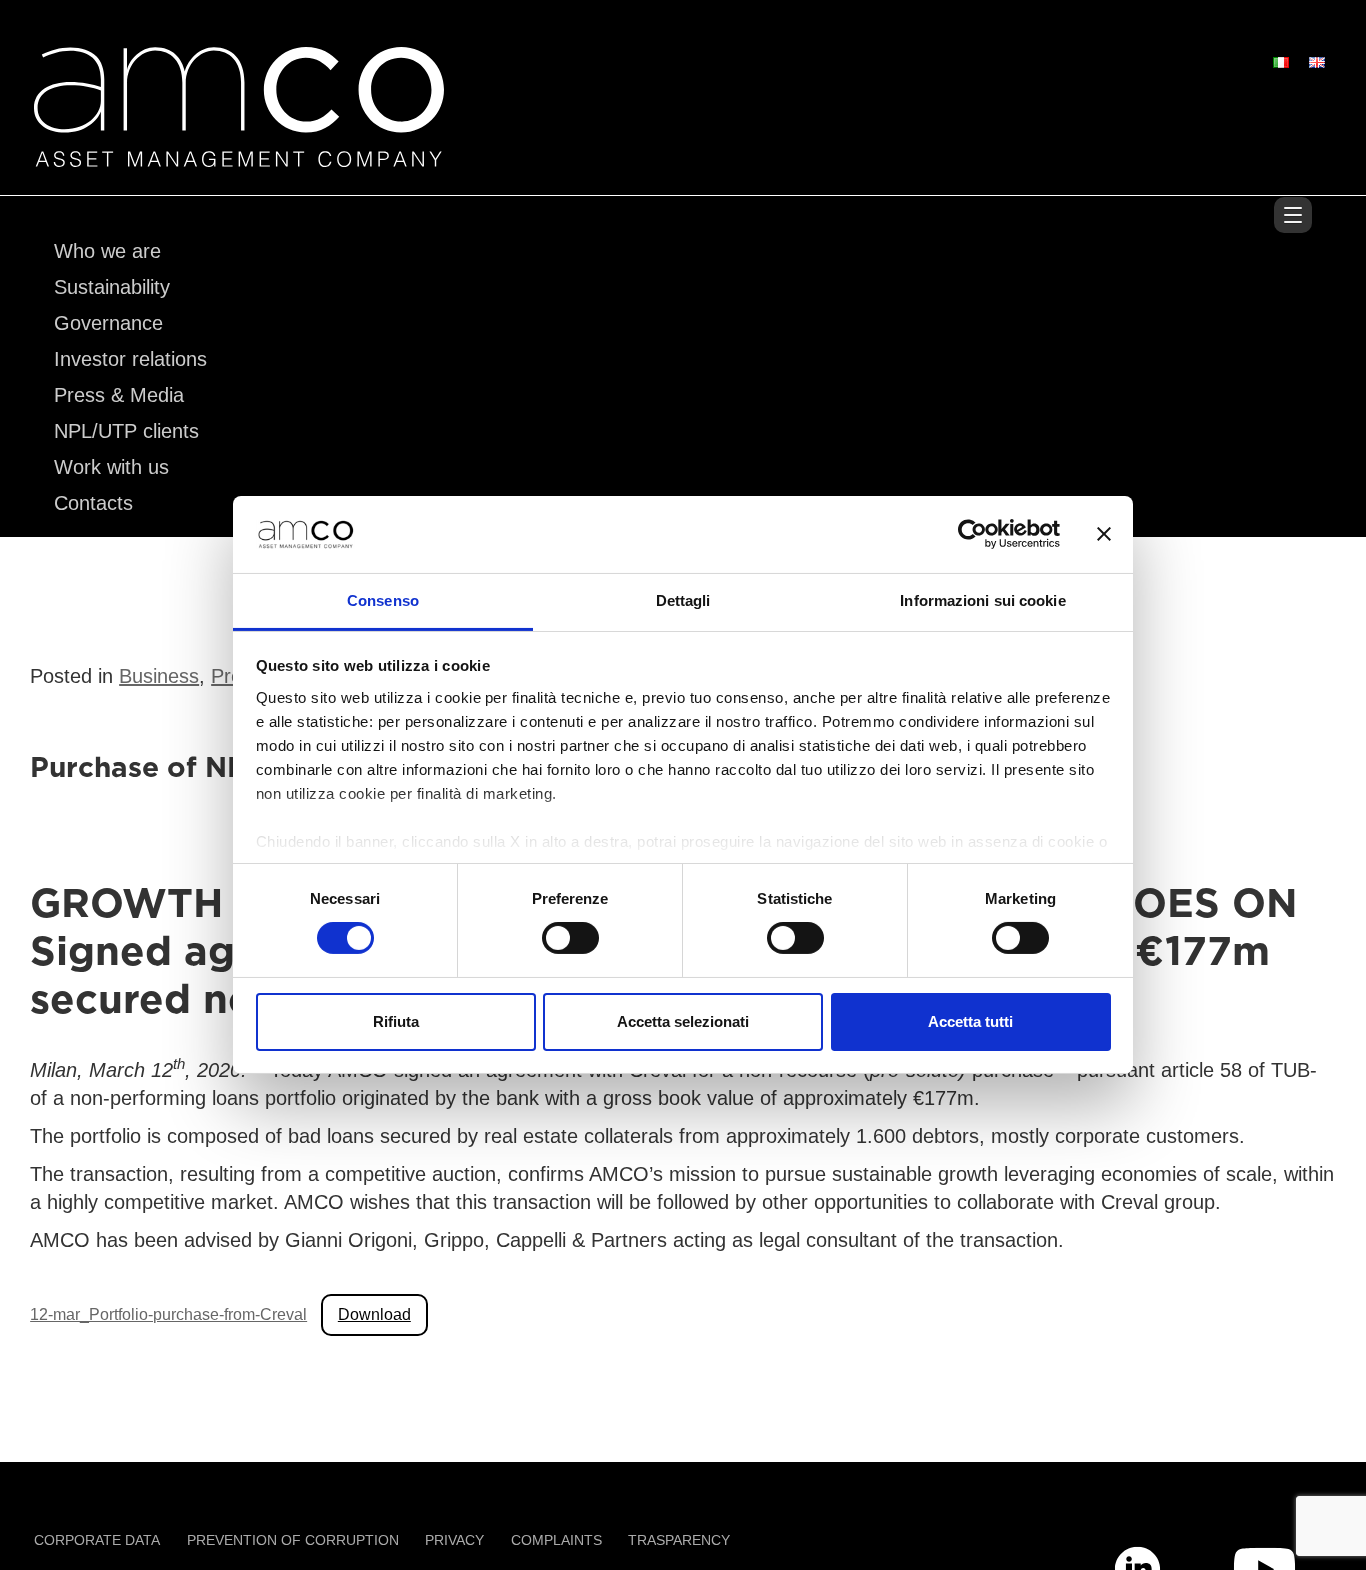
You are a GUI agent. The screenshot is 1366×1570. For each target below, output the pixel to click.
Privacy (454, 1540)
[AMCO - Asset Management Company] (239, 155)
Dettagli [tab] (683, 600)
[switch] (570, 938)
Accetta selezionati (683, 1021)
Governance (108, 323)
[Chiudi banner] (1104, 534)
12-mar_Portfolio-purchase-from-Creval (168, 1314)
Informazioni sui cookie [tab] (982, 600)
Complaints (556, 1540)
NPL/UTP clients (126, 431)
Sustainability (112, 287)
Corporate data (97, 1540)
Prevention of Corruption (293, 1540)
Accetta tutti (970, 1021)
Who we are (107, 251)
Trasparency (679, 1540)
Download (374, 1314)
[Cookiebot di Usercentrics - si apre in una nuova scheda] (972, 534)
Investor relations (130, 359)
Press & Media (119, 395)
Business (159, 676)
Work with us (111, 467)
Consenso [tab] (383, 600)
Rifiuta (396, 1021)
